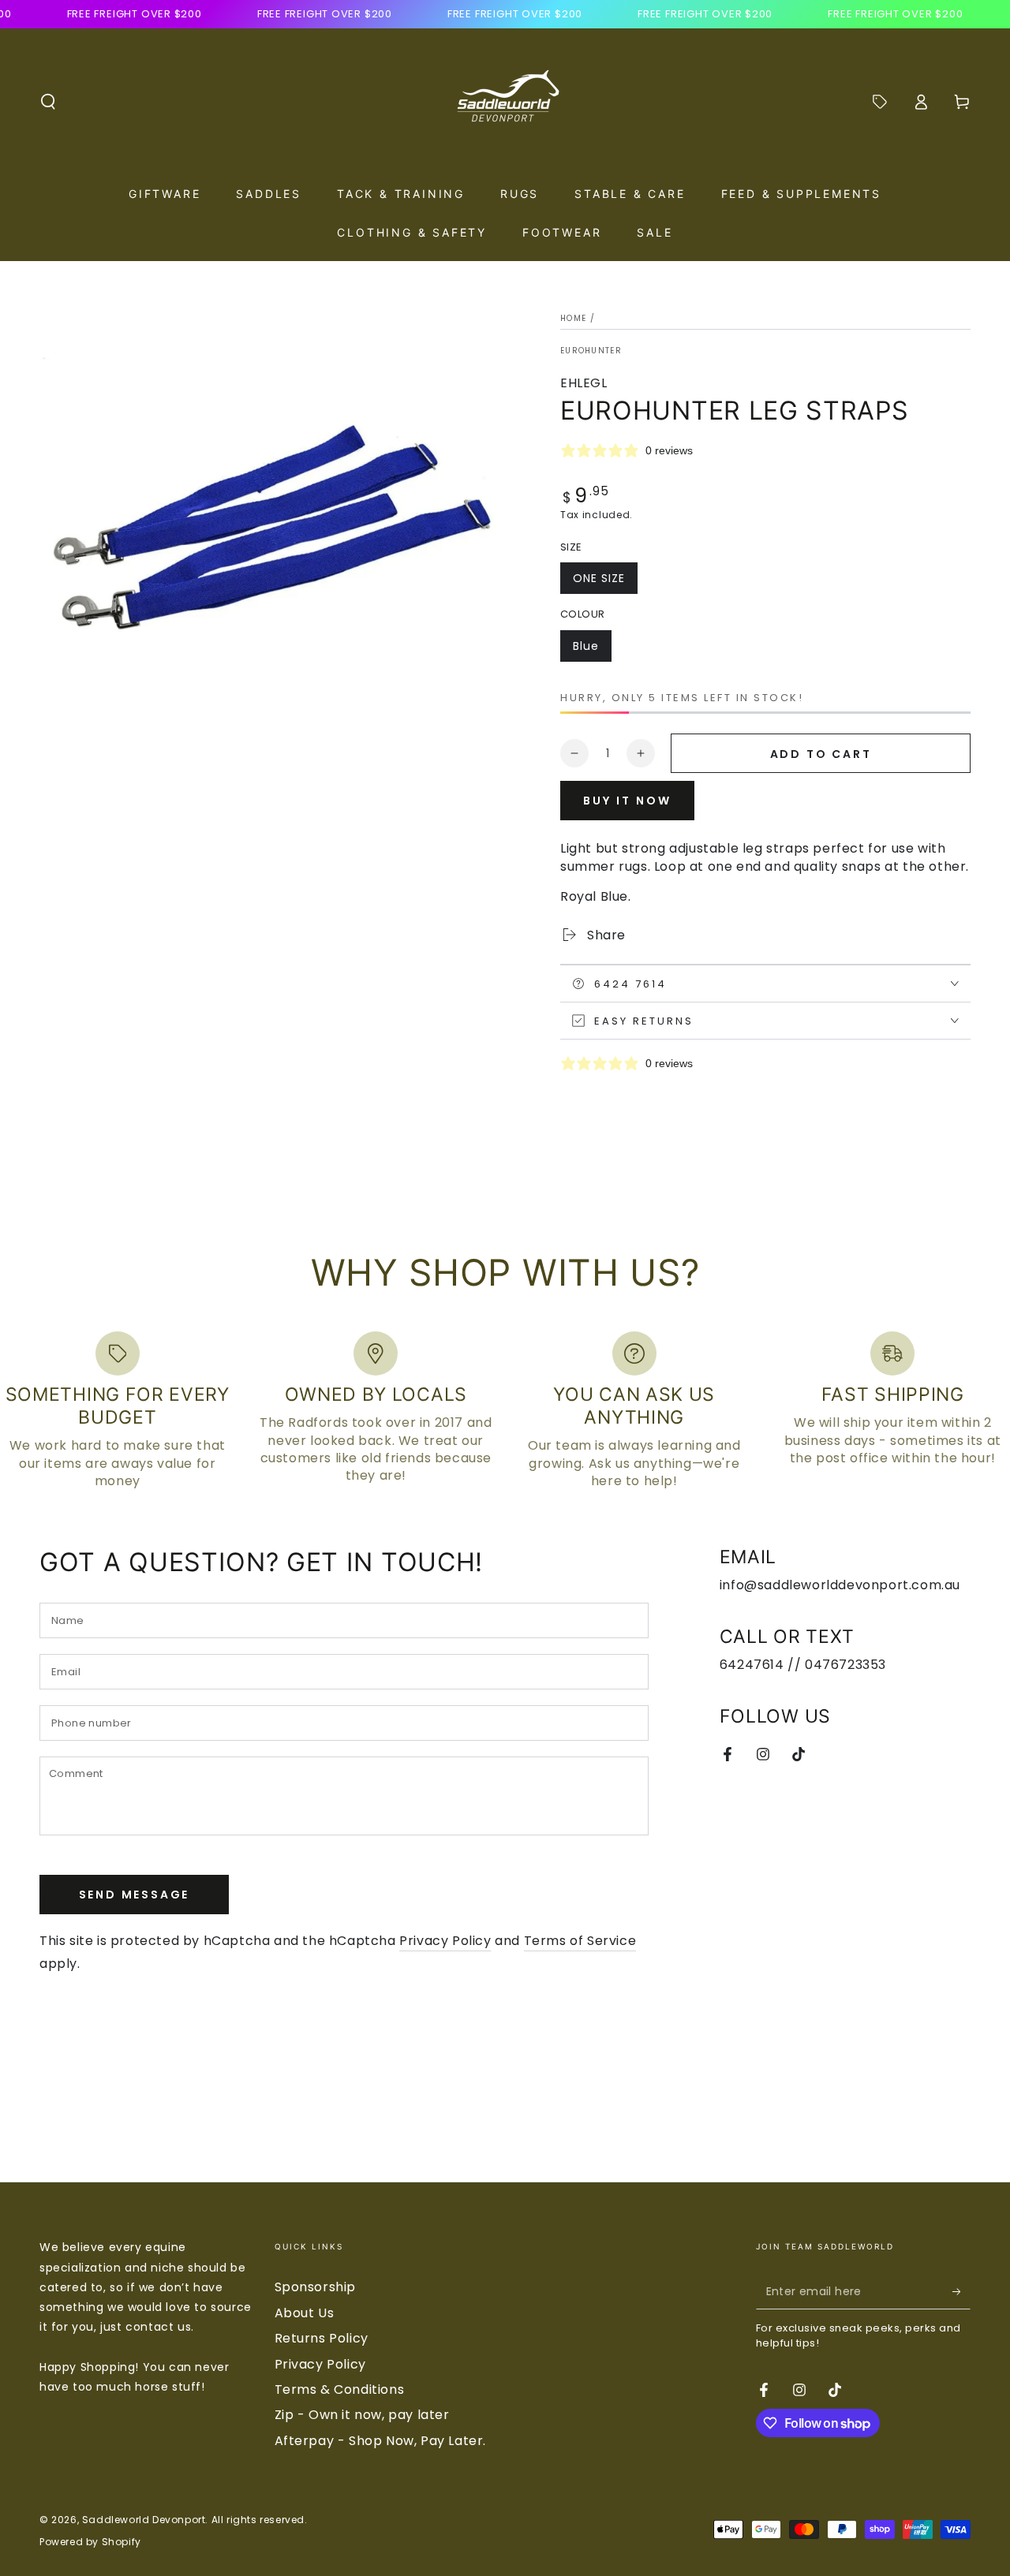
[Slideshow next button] (933, 2122)
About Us (305, 2313)
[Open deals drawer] (880, 102)
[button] (48, 102)
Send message (135, 1895)
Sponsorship (316, 2287)
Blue (592, 650)
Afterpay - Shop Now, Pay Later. (381, 2441)
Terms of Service (580, 1941)
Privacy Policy (445, 1941)
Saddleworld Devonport (144, 2520)
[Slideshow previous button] (77, 2122)
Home (573, 318)
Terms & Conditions (340, 2389)
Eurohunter (591, 351)
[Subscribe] (961, 2291)
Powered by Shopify (90, 2542)
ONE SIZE (605, 582)
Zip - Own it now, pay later (362, 2415)
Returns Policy (322, 2338)
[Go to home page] (505, 102)
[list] (505, 1411)
